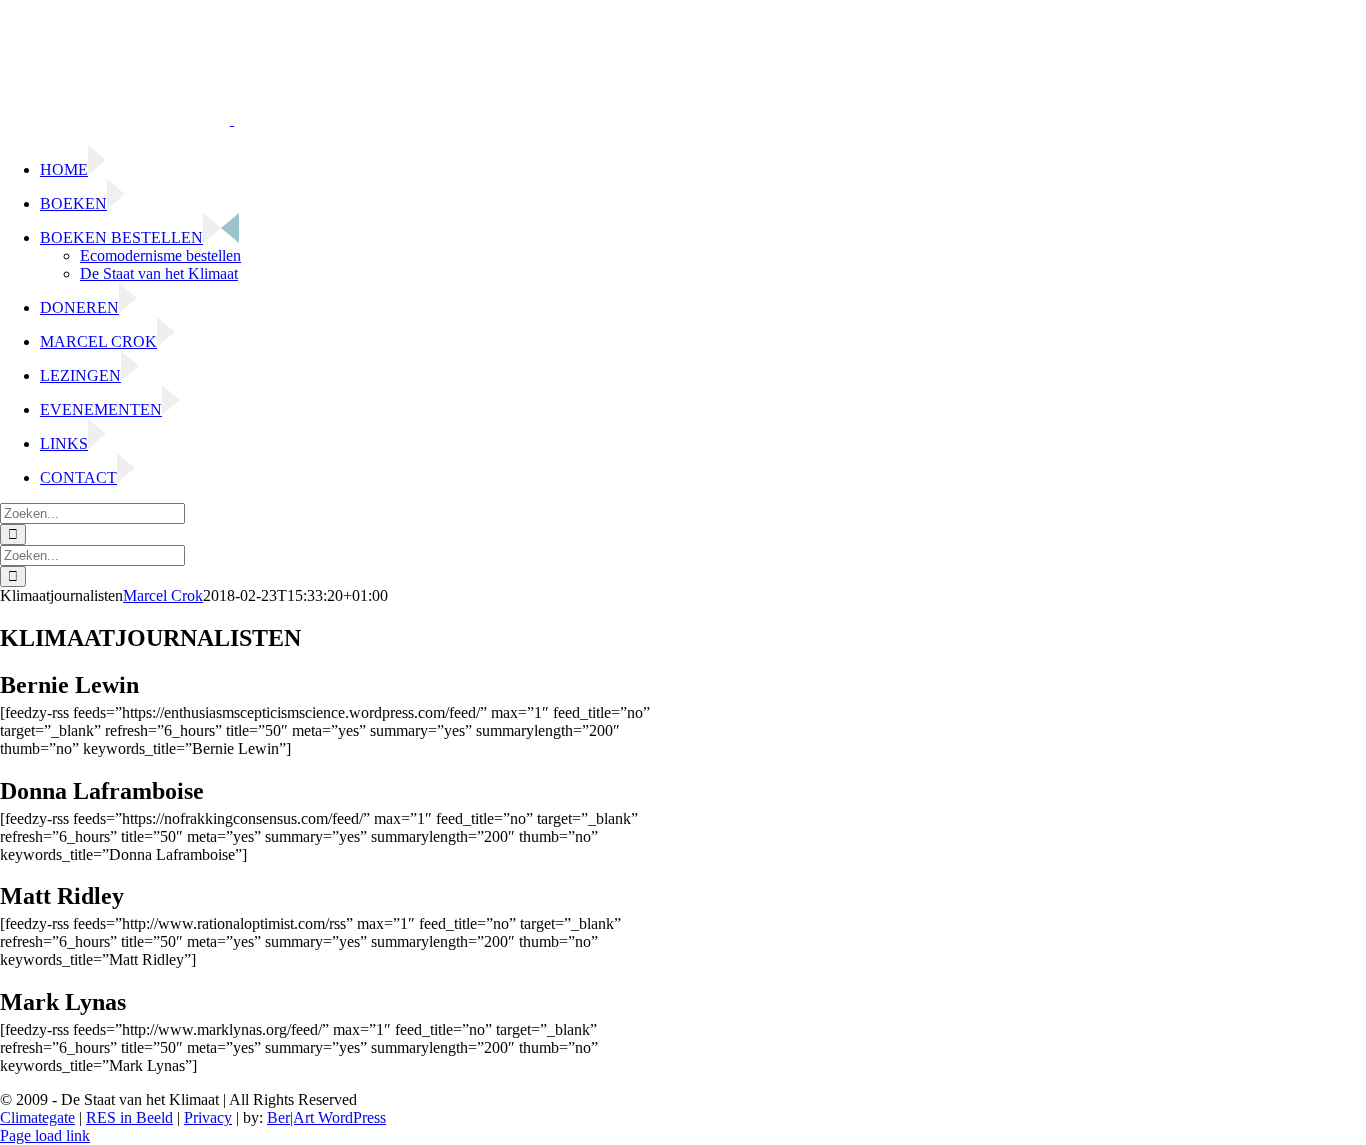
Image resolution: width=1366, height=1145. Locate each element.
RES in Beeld (129, 1117)
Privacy (208, 1117)
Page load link (45, 1135)
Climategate (37, 1117)
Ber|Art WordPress (326, 1117)
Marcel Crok (163, 595)
